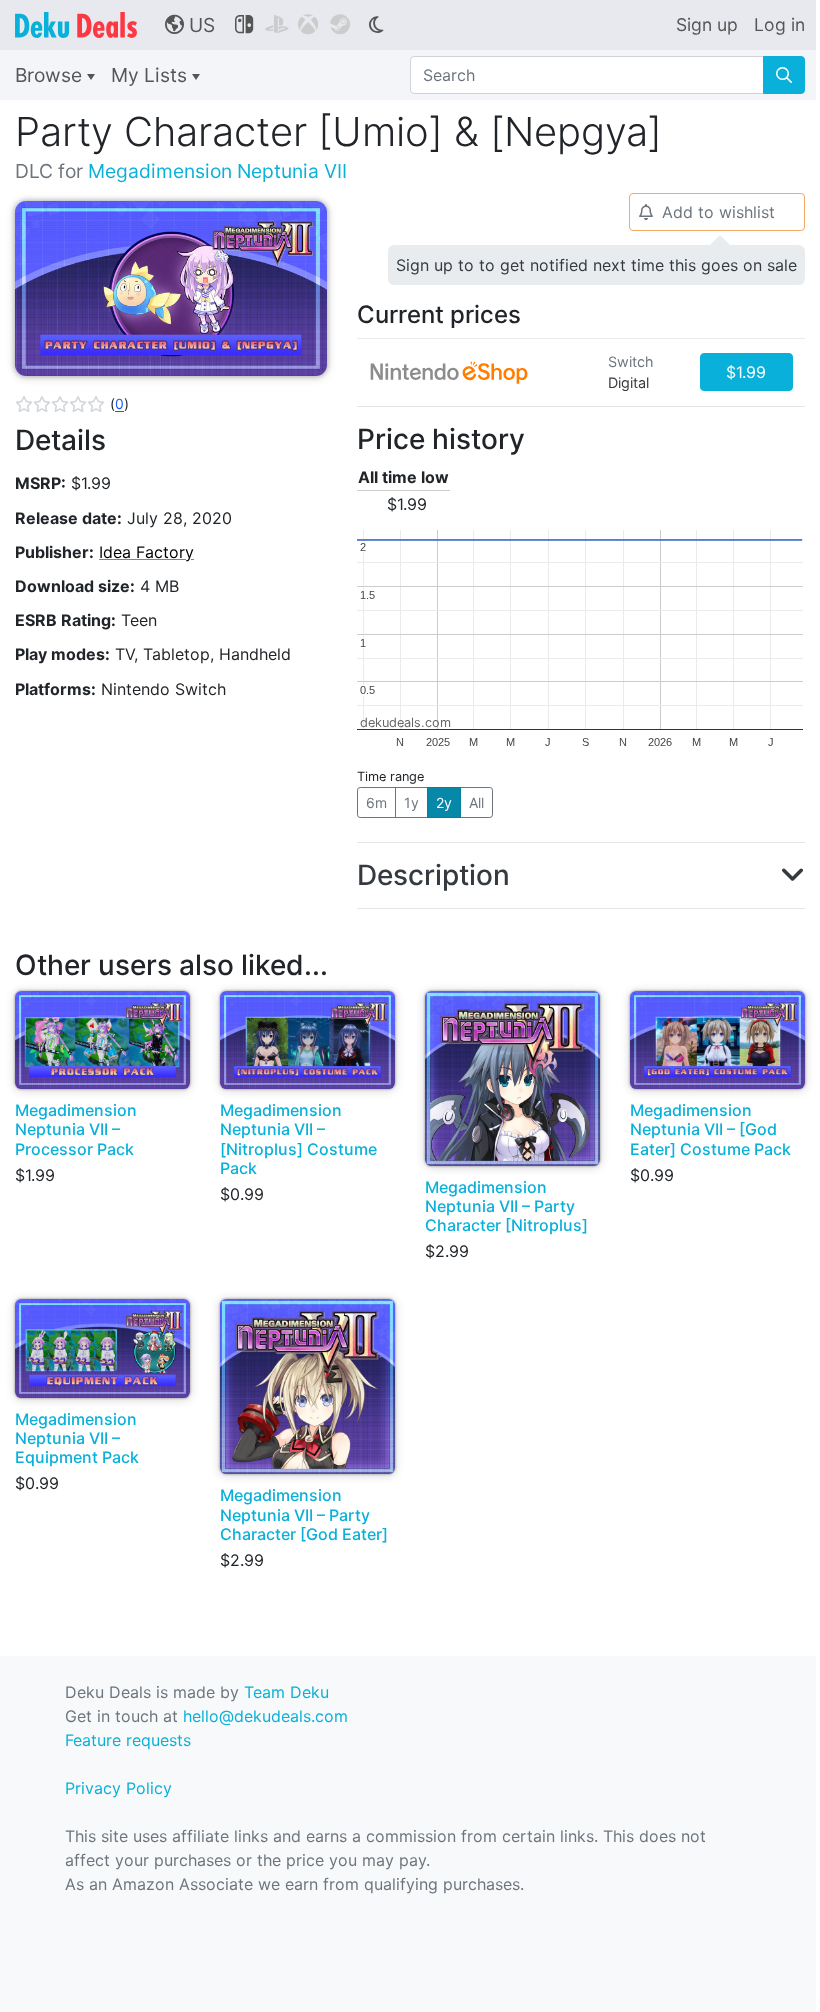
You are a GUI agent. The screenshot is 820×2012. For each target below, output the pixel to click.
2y (444, 802)
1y (411, 802)
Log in (779, 24)
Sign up (707, 24)
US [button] (190, 25)
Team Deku (286, 1692)
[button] (72, 404)
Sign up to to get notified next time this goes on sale (596, 265)
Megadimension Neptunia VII (217, 171)
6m (376, 802)
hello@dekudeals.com (265, 1716)
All (476, 802)
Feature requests (128, 1740)
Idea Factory (146, 552)
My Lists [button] (151, 75)
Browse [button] (51, 75)
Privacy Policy (118, 1788)
